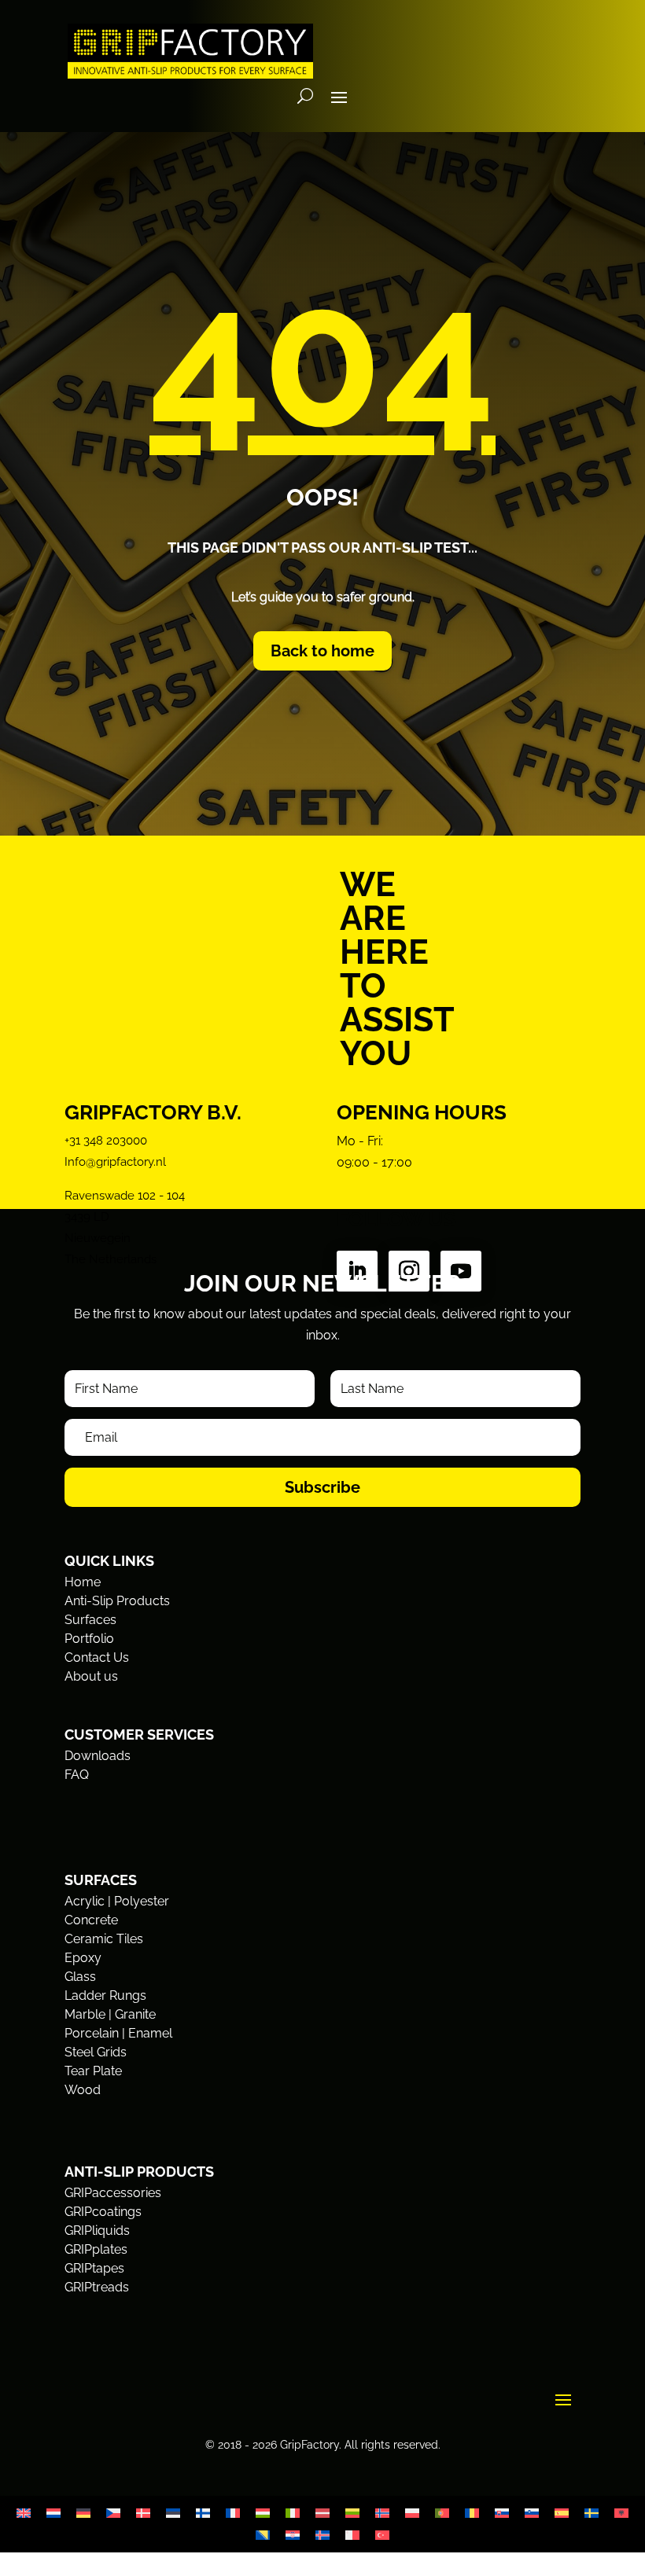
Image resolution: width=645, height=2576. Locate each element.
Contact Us (97, 1657)
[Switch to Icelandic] (322, 2536)
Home (83, 1582)
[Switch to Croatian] (293, 2536)
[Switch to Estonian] (173, 2514)
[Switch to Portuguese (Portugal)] (442, 2514)
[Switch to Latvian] (322, 2514)
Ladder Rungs (105, 1995)
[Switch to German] (83, 2514)
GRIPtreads (97, 2287)
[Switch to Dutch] (53, 2514)
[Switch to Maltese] (352, 2536)
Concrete (91, 1920)
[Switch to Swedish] (592, 2514)
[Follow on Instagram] (409, 1271)
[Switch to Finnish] (203, 2514)
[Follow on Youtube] (461, 1271)
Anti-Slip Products (117, 1601)
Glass (80, 1977)
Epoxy (83, 1958)
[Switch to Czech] (113, 2514)
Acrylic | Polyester (117, 1901)
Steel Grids (96, 2052)
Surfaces (90, 1620)
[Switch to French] (233, 2514)
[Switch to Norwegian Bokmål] (382, 2514)
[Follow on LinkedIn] (357, 1271)
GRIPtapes (94, 2268)
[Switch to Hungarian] (263, 2514)
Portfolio (89, 1639)
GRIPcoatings (103, 2212)
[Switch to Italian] (293, 2514)
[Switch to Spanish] (562, 2514)
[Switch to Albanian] (621, 2514)
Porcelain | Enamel (118, 2033)
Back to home (322, 651)
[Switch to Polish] (412, 2514)
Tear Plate (93, 2071)
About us (91, 1676)
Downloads (98, 1756)
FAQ (77, 1775)
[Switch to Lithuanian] (352, 2514)
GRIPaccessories (113, 2193)
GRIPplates (96, 2249)
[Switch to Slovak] (502, 2514)
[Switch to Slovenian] (532, 2514)
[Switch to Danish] (143, 2514)
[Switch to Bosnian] (263, 2536)
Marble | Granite (110, 2014)
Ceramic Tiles (104, 1939)
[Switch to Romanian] (472, 2514)
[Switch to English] (24, 2514)
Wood (83, 2090)
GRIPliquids (97, 2231)
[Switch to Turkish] (382, 2536)
